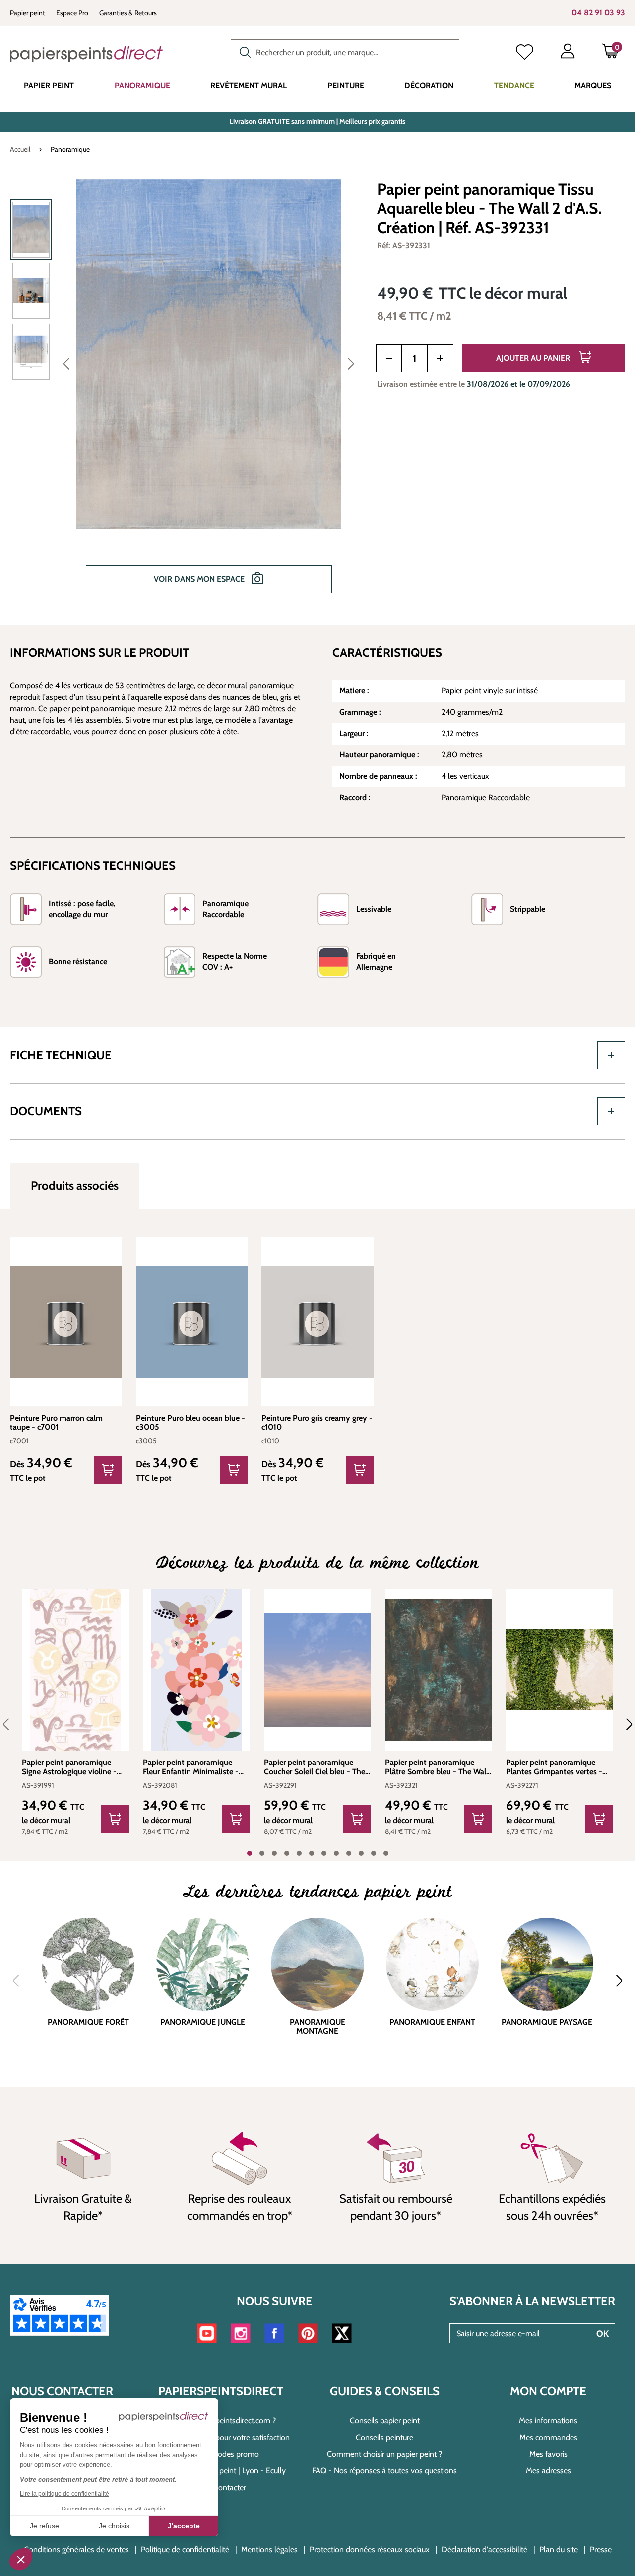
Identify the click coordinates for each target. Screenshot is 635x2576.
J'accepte (184, 2526)
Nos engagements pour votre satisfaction (221, 2437)
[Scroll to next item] (623, 1724)
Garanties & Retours (128, 13)
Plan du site (559, 2549)
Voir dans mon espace (200, 579)
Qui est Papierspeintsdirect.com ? (221, 2420)
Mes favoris (548, 2454)
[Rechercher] (243, 51)
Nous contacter (221, 2487)
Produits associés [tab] (75, 1186)
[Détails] (108, 1470)
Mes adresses (548, 2471)
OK (603, 2334)
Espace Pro (72, 13)
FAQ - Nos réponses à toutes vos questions (384, 2471)
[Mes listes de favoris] (525, 53)
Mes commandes (548, 2437)
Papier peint (28, 13)
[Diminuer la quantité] (389, 358)
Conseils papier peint (385, 2420)
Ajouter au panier (534, 358)
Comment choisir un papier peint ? (384, 2454)
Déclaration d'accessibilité (484, 2549)
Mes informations (548, 2420)
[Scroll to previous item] (12, 1724)
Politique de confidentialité (185, 2549)
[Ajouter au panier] (115, 1819)
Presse (601, 2549)
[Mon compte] (568, 53)
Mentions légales (269, 2549)
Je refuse (44, 2526)
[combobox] (345, 52)
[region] (187, 393)
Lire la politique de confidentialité (64, 2494)
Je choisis (114, 2526)
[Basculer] (611, 1055)
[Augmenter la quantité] (440, 358)
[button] (21, 2559)
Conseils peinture (384, 2437)
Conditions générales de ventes (76, 2549)
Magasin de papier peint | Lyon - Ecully (221, 2471)
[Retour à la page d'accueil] (86, 54)
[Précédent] (66, 363)
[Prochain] (351, 363)
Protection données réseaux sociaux (370, 2549)
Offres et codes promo (221, 2454)
